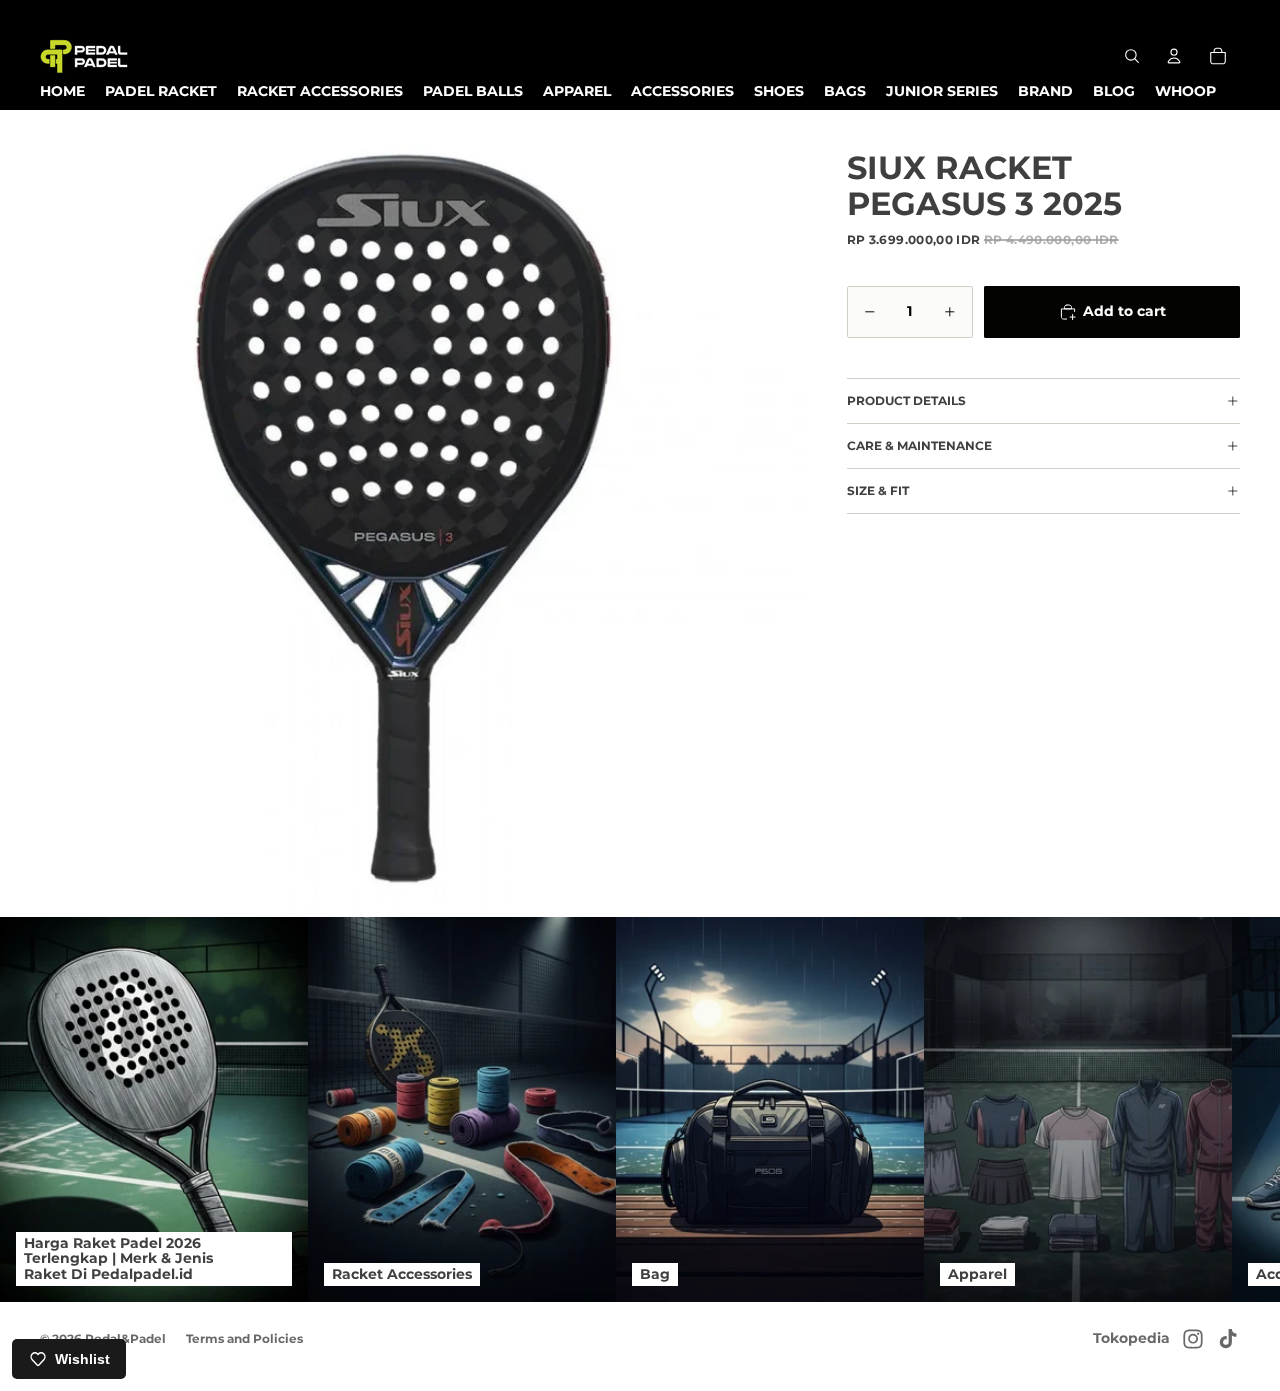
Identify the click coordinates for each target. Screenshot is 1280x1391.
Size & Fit (878, 490)
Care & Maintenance (919, 445)
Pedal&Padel (125, 1338)
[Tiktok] (1228, 1339)
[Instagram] (1193, 1339)
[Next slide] (1218, 1109)
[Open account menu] (1174, 56)
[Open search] (1132, 56)
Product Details (906, 400)
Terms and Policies (244, 1338)
